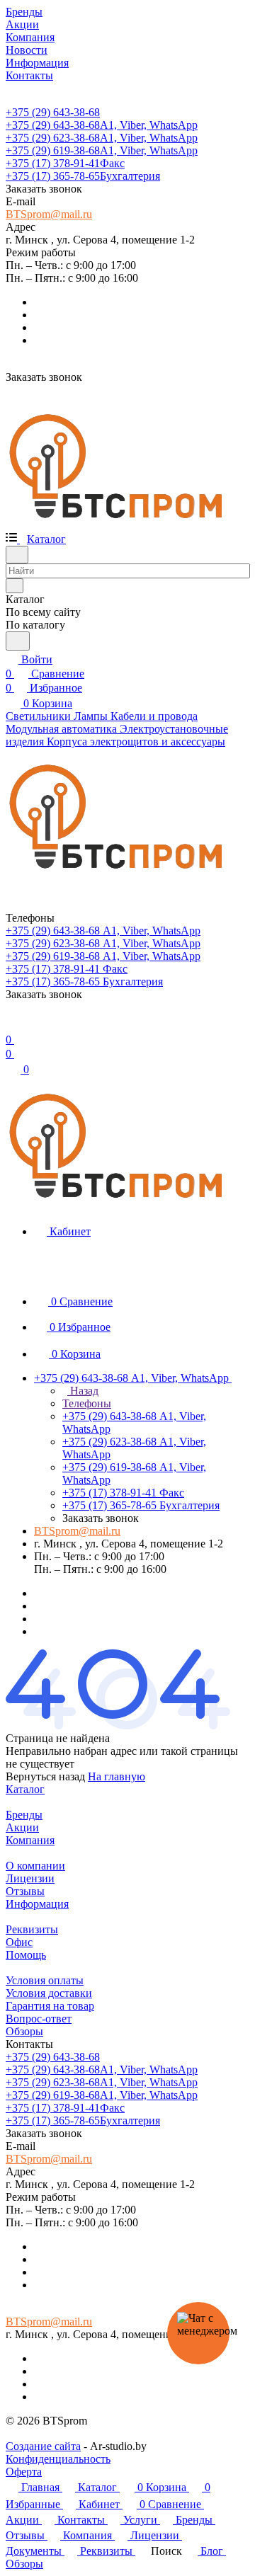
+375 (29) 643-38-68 (53, 112)
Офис (19, 1942)
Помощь (26, 1955)
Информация (37, 1904)
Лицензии (30, 1878)
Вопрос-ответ (39, 2019)
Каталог (25, 1789)
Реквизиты (32, 1929)
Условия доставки (49, 1993)
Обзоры (24, 2031)
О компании (35, 1866)
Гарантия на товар (50, 2006)
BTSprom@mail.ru (49, 214)
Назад (83, 1391)
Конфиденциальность (58, 2459)
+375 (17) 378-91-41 (65, 163)
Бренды (24, 1815)
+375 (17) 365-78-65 (83, 176)
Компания (30, 1840)
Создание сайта (43, 2446)
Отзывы (25, 1891)
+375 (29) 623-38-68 (102, 138)
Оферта (24, 2472)
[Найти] (18, 641)
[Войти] (12, 1025)
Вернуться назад (45, 1776)
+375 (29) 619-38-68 (102, 150)
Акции (22, 1827)
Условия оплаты (45, 1980)
